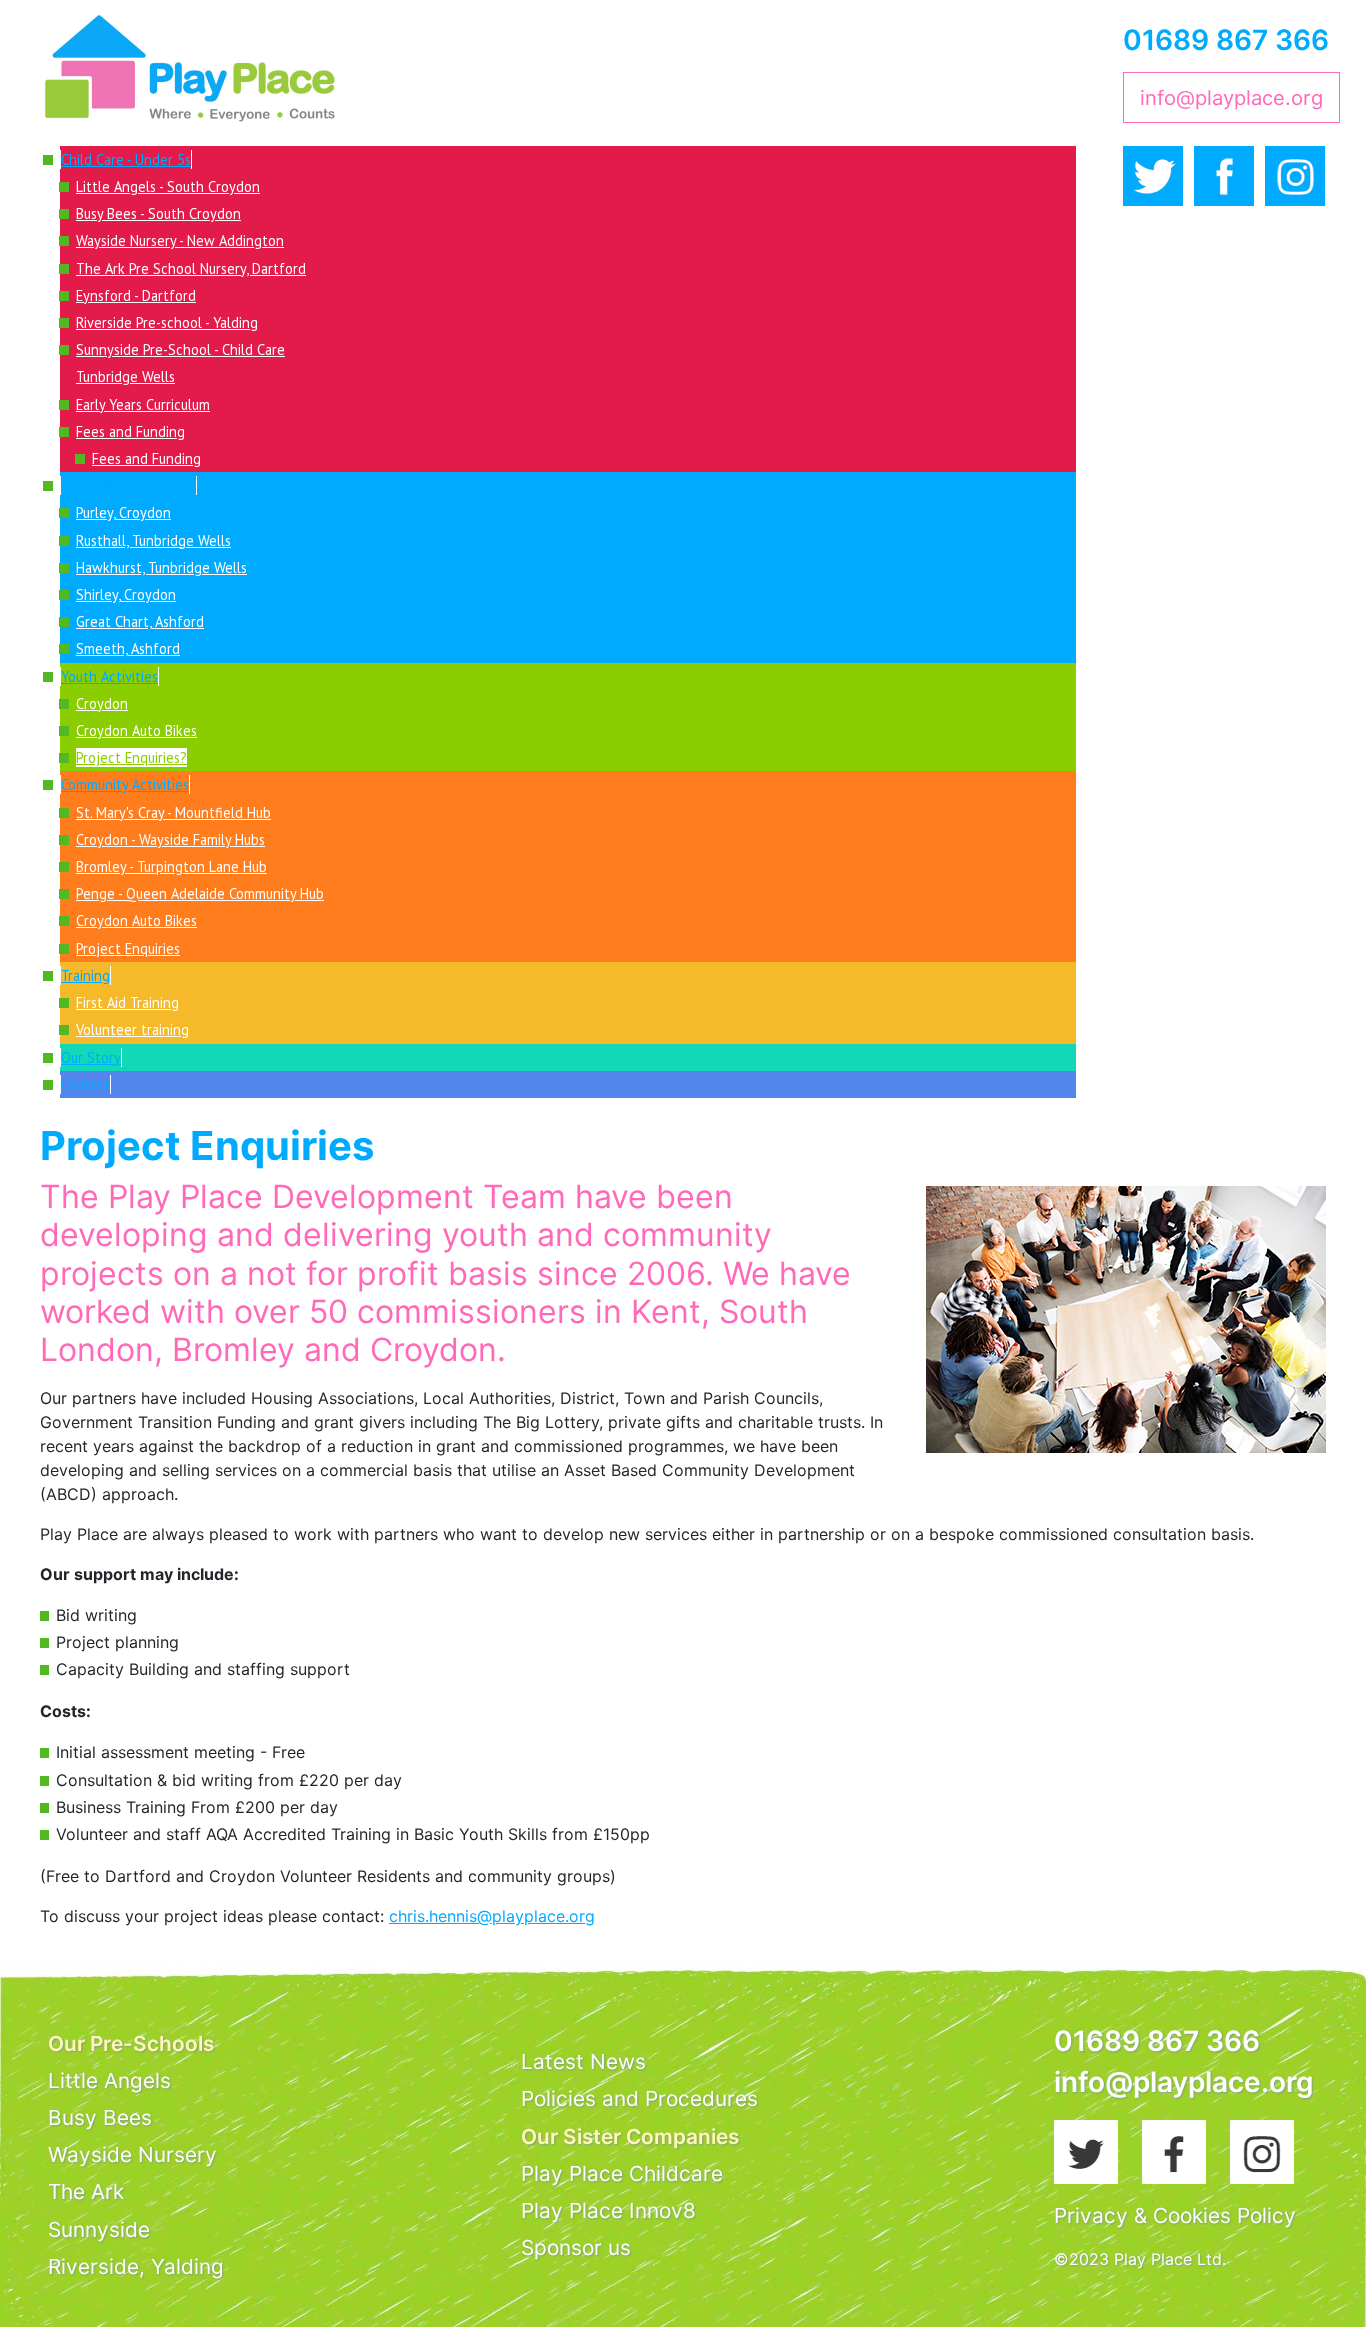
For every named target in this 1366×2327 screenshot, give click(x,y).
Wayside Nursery (132, 2154)
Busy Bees (100, 2117)
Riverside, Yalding (136, 2266)
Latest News (583, 2061)
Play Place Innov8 (608, 2210)
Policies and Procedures (639, 2098)
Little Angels (109, 2080)
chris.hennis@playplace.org (492, 1916)
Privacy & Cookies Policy (1175, 2215)
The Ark (86, 2191)
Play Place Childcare (622, 2173)
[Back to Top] (1331, 2290)
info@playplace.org (1231, 97)
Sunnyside (99, 2229)
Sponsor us (576, 2247)
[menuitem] (126, 159)
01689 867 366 (1226, 40)
